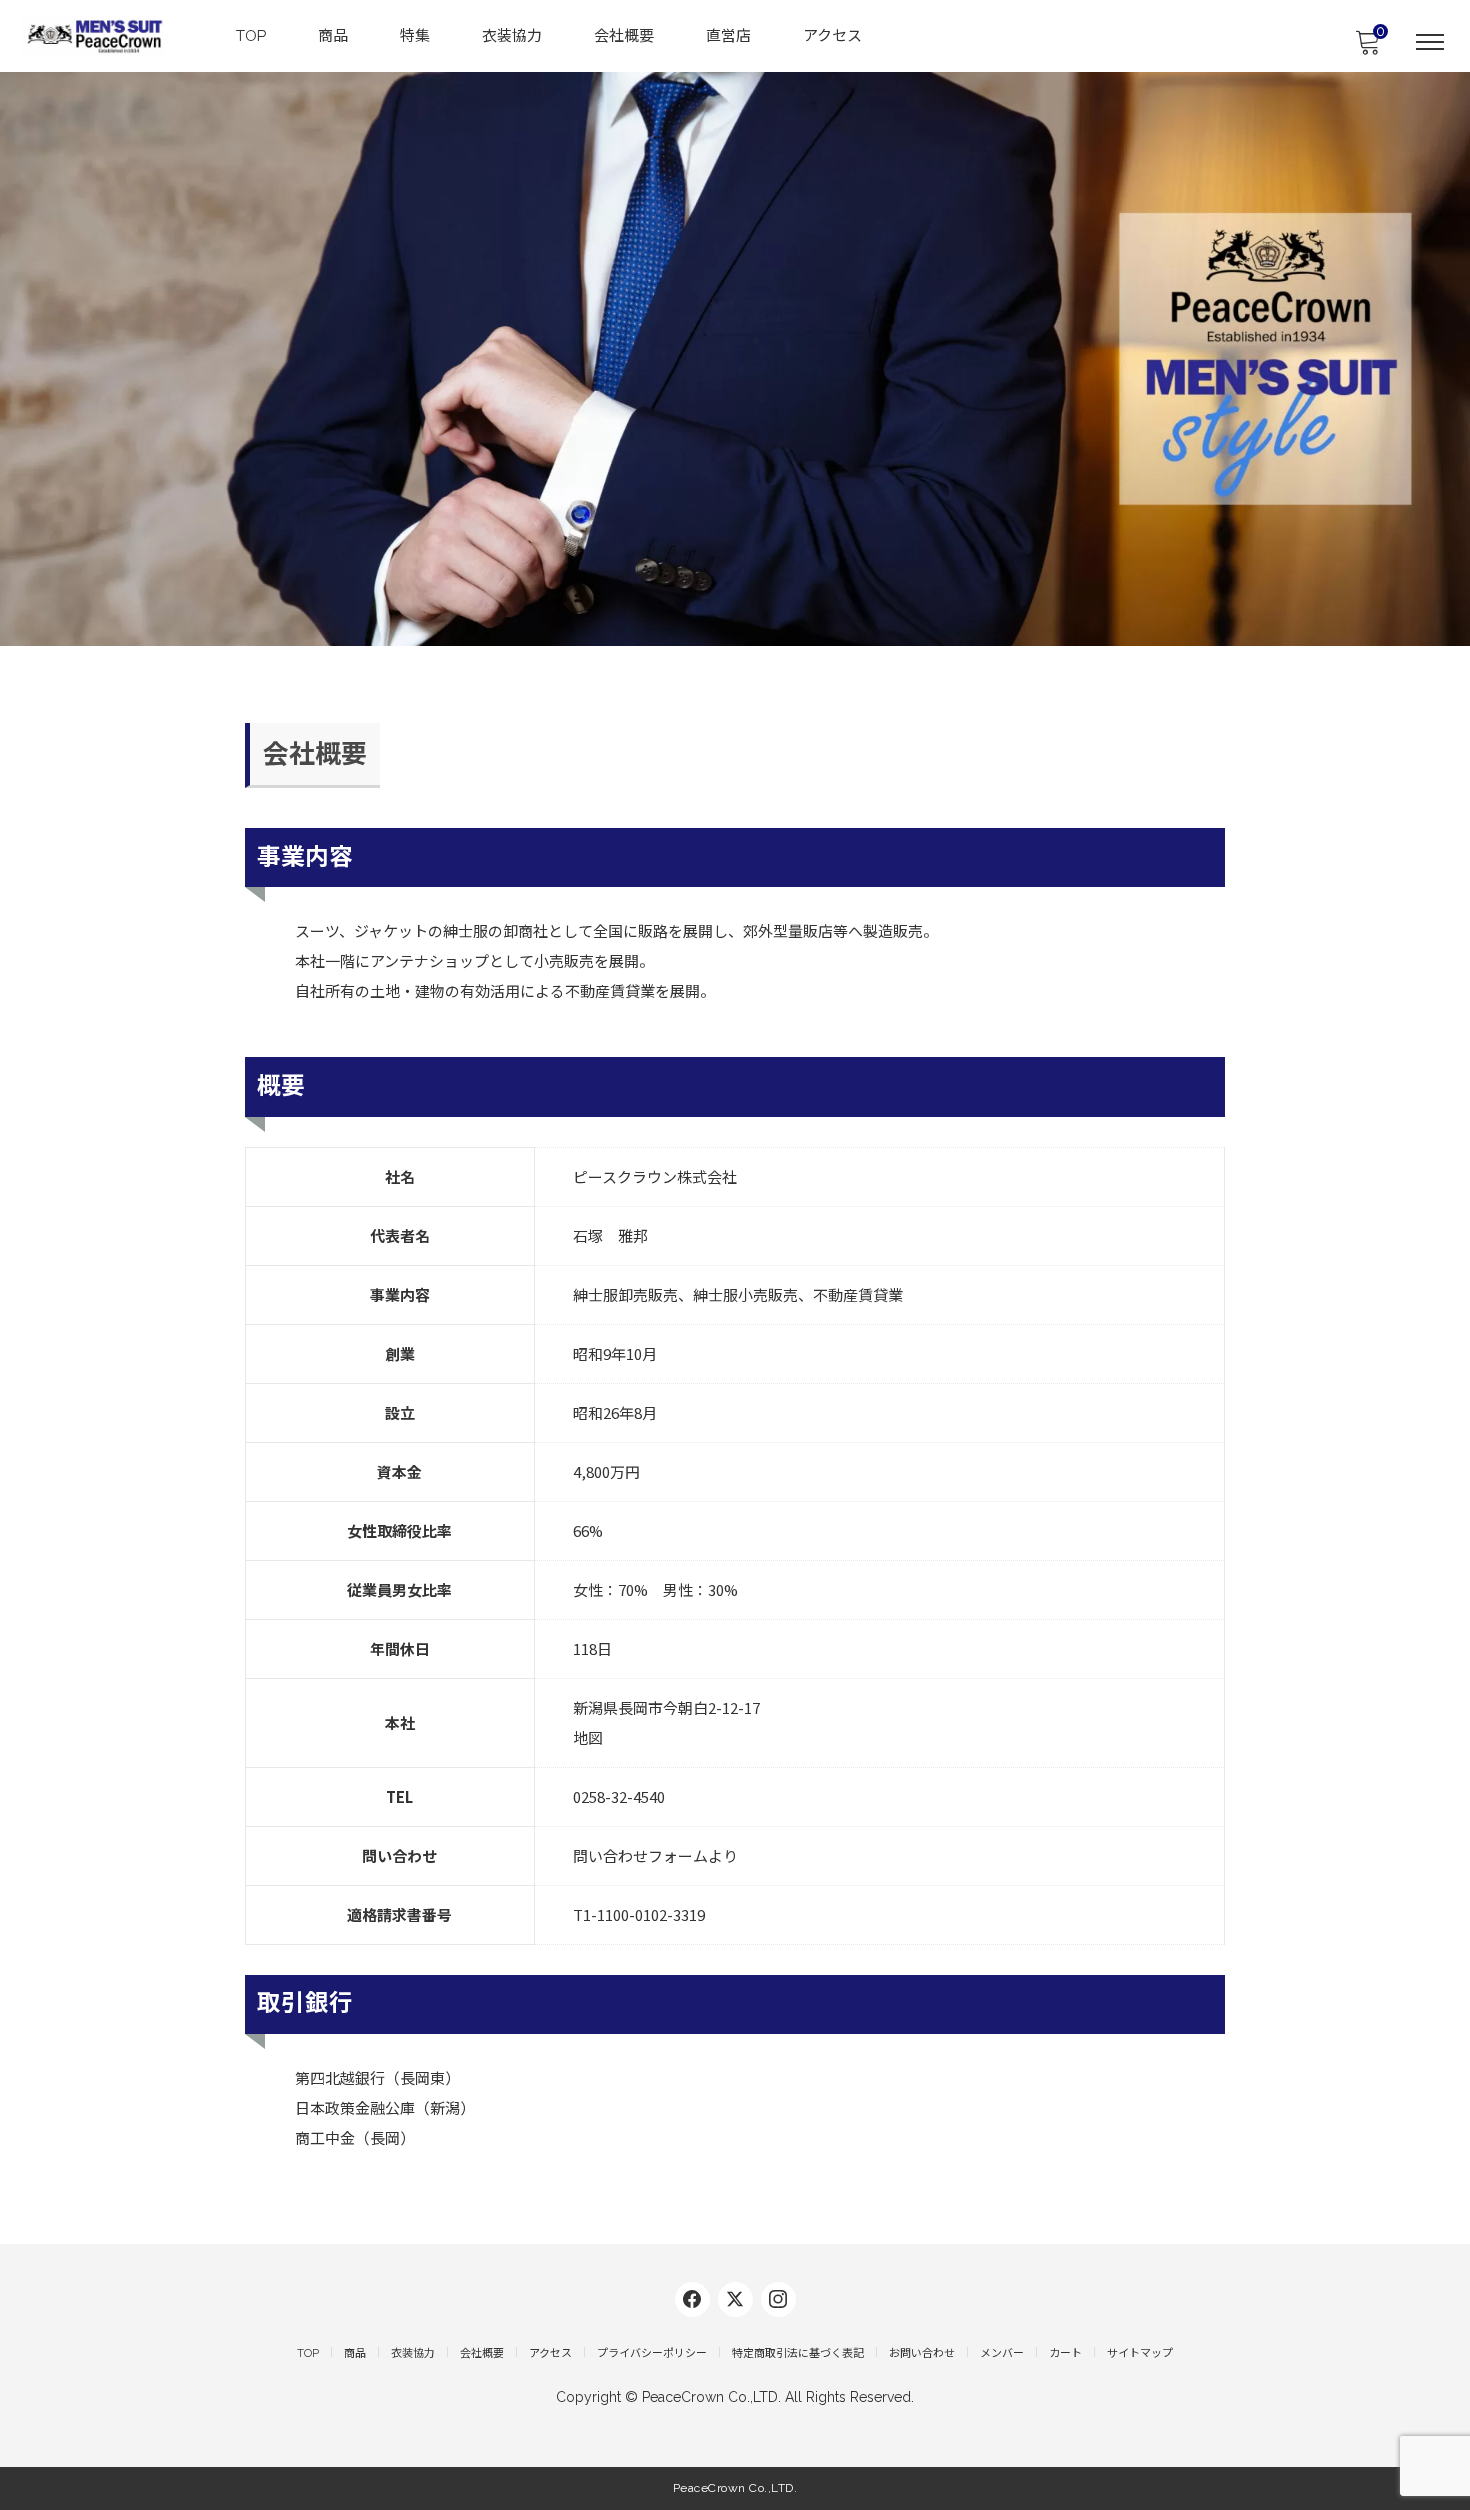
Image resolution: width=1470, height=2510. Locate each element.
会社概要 (624, 36)
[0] (1367, 48)
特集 (415, 36)
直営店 (728, 36)
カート (1065, 2353)
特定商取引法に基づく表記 (798, 2353)
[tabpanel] (735, 359)
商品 (333, 36)
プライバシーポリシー (652, 2353)
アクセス (832, 36)
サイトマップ (1140, 2353)
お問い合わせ (922, 2353)
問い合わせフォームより (655, 1855)
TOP (251, 36)
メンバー (1002, 2353)
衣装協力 (512, 36)
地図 (588, 1737)
